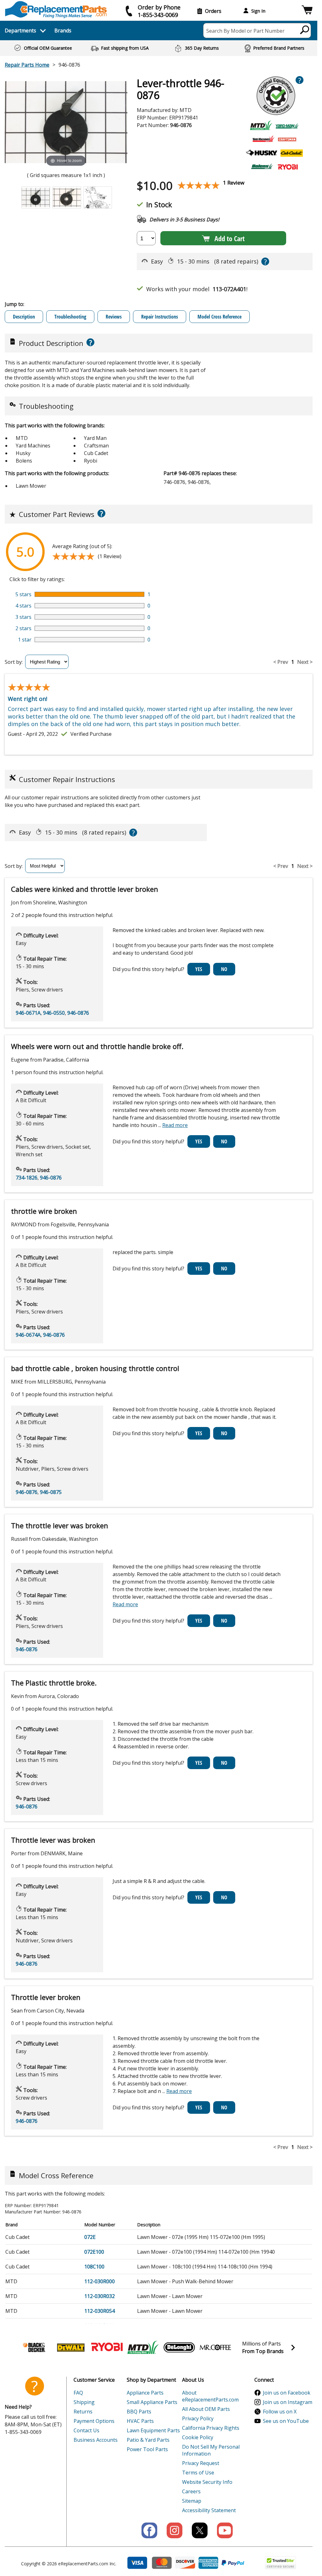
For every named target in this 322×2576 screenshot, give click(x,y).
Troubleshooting (70, 317)
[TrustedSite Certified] (280, 2563)
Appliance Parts (145, 2393)
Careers (191, 2491)
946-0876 (78, 1013)
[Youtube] (225, 2530)
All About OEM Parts (206, 2409)
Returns (83, 2412)
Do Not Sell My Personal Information (211, 2450)
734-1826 (27, 1178)
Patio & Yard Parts (148, 2440)
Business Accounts (96, 2440)
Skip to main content (159, 31)
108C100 (94, 2267)
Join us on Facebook (287, 2393)
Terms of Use (198, 2473)
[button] (307, 11)
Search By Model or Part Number (245, 31)
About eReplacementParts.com (210, 2396)
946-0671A (28, 1013)
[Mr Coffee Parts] (215, 2347)
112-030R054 (100, 2311)
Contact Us (86, 2430)
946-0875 (51, 1492)
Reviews (114, 317)
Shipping (84, 2402)
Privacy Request (201, 2463)
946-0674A (28, 1335)
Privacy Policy (198, 2418)
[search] (305, 30)
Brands (63, 31)
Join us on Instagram (288, 2402)
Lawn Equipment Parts (153, 2430)
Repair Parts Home (27, 65)
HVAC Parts (140, 2421)
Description (24, 317)
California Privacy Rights (211, 2428)
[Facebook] (149, 2530)
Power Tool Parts (147, 2449)
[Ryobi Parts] (107, 2347)
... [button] (173, 1125)
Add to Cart (230, 238)
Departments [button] (20, 31)
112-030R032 (100, 2296)
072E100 (94, 2252)
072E (90, 2237)
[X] (200, 2530)
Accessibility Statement (209, 2510)
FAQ (78, 2393)
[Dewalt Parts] (71, 2347)
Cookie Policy (198, 2437)
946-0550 (54, 1013)
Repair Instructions (160, 317)
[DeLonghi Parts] (179, 2347)
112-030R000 (100, 2281)
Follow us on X (280, 2412)
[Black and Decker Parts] (35, 2347)
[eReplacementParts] (56, 10)
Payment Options (94, 2421)
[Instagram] (175, 2530)
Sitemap (192, 2501)
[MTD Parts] (143, 2347)
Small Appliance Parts (152, 2402)
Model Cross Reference (219, 317)
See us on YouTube (286, 2421)
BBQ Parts (139, 2412)
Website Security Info (207, 2482)
